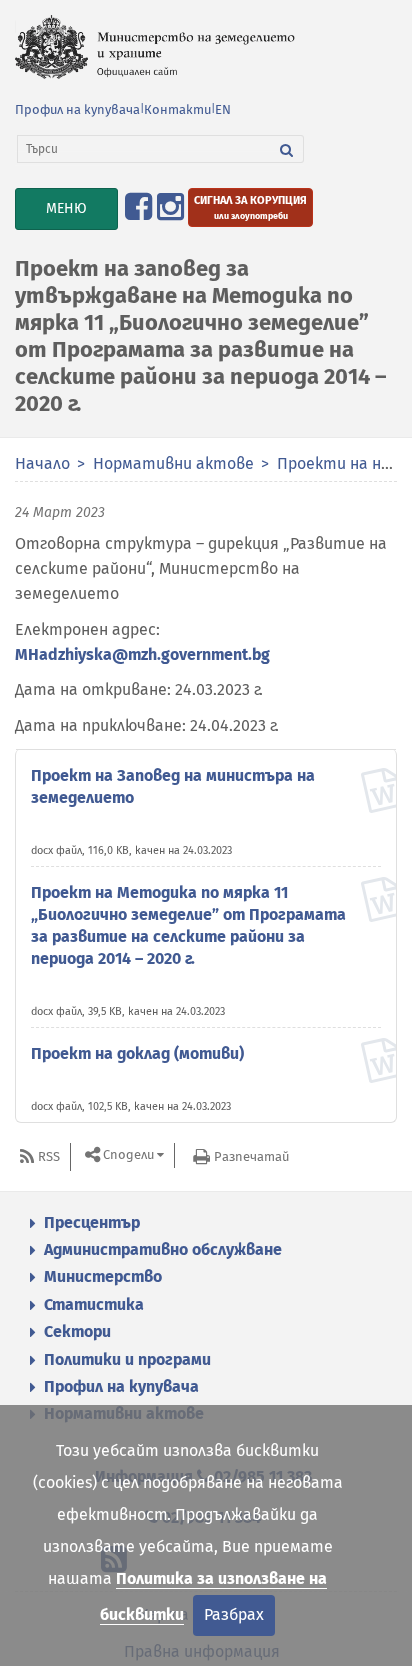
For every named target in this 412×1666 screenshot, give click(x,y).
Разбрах (234, 1614)
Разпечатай (251, 1156)
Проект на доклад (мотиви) (137, 1053)
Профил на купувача (77, 109)
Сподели (128, 1155)
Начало (42, 463)
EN (223, 109)
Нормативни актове (173, 463)
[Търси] (287, 149)
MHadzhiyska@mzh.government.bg (142, 654)
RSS (49, 1156)
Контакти (177, 109)
